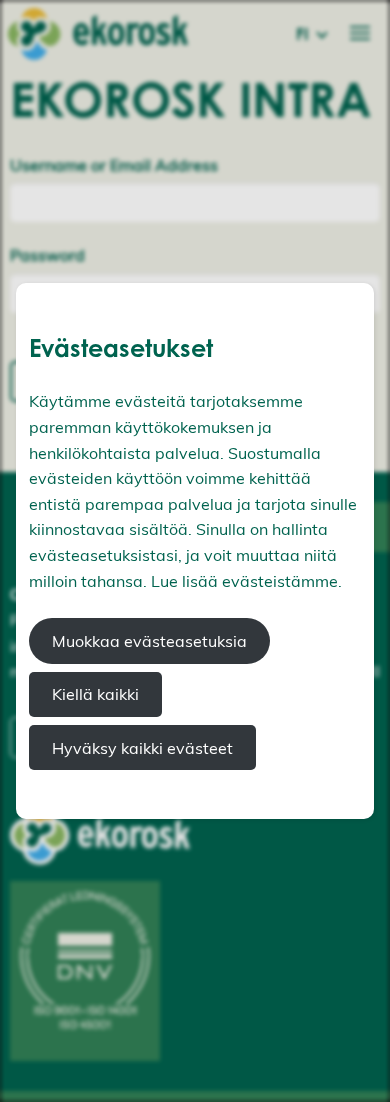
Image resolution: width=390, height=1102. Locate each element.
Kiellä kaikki (95, 694)
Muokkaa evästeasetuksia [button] (149, 641)
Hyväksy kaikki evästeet (142, 748)
